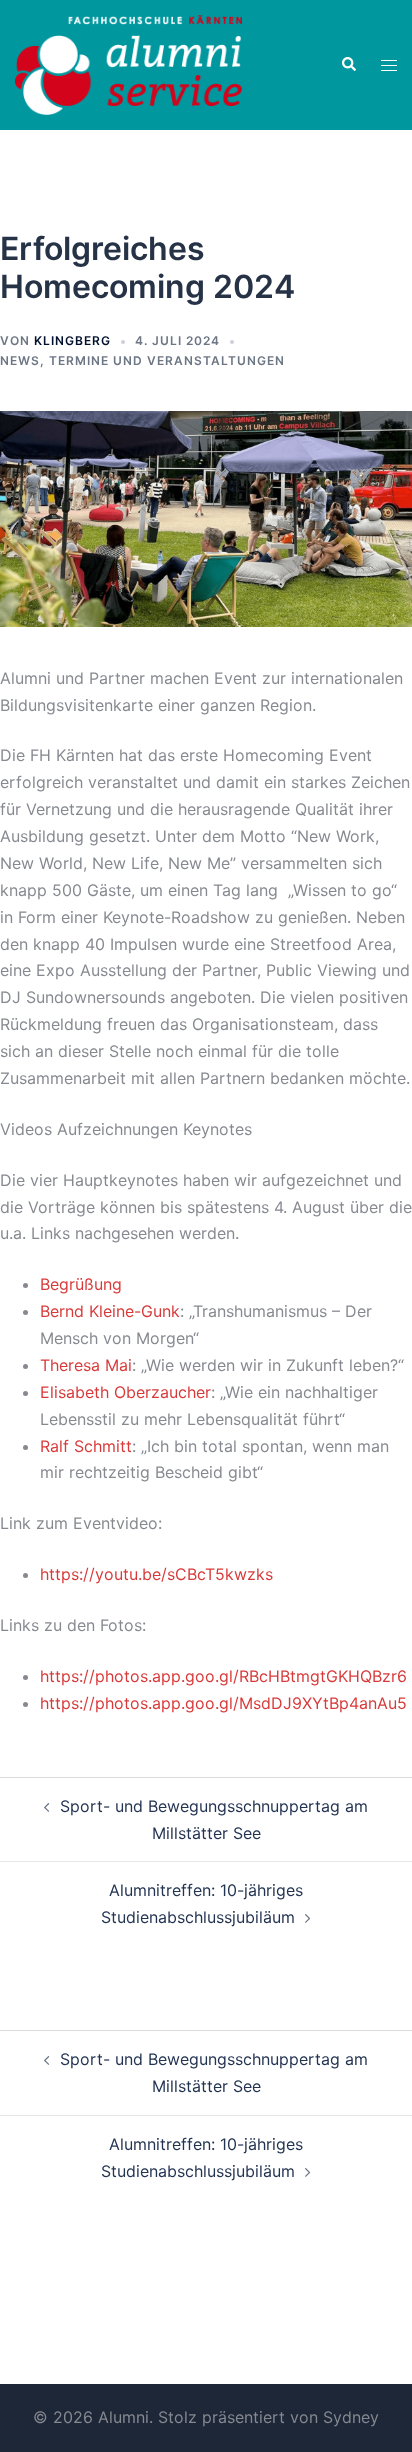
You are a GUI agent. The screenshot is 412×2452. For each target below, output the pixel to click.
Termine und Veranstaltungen (167, 360)
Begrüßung (81, 1284)
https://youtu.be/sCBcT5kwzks (156, 1574)
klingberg (72, 340)
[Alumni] (128, 63)
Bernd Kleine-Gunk (110, 1311)
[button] (348, 65)
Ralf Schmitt (86, 1446)
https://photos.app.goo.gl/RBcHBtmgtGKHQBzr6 (223, 1676)
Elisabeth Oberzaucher (125, 1392)
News (20, 360)
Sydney (351, 2417)
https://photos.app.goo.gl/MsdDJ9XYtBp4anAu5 (223, 1703)
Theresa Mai (86, 1365)
